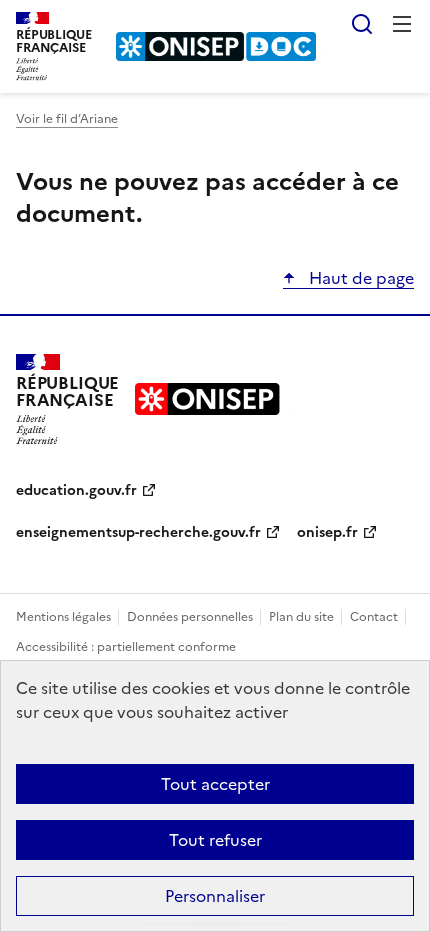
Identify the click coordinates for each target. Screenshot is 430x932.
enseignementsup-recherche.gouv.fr (138, 532)
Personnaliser (215, 896)
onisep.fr (327, 532)
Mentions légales (65, 617)
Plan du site (303, 617)
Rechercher (362, 24)
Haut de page (359, 278)
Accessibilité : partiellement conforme (126, 647)
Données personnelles (191, 617)
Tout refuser (215, 840)
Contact (375, 617)
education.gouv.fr (76, 490)
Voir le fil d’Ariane (67, 119)
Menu (402, 24)
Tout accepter (215, 784)
